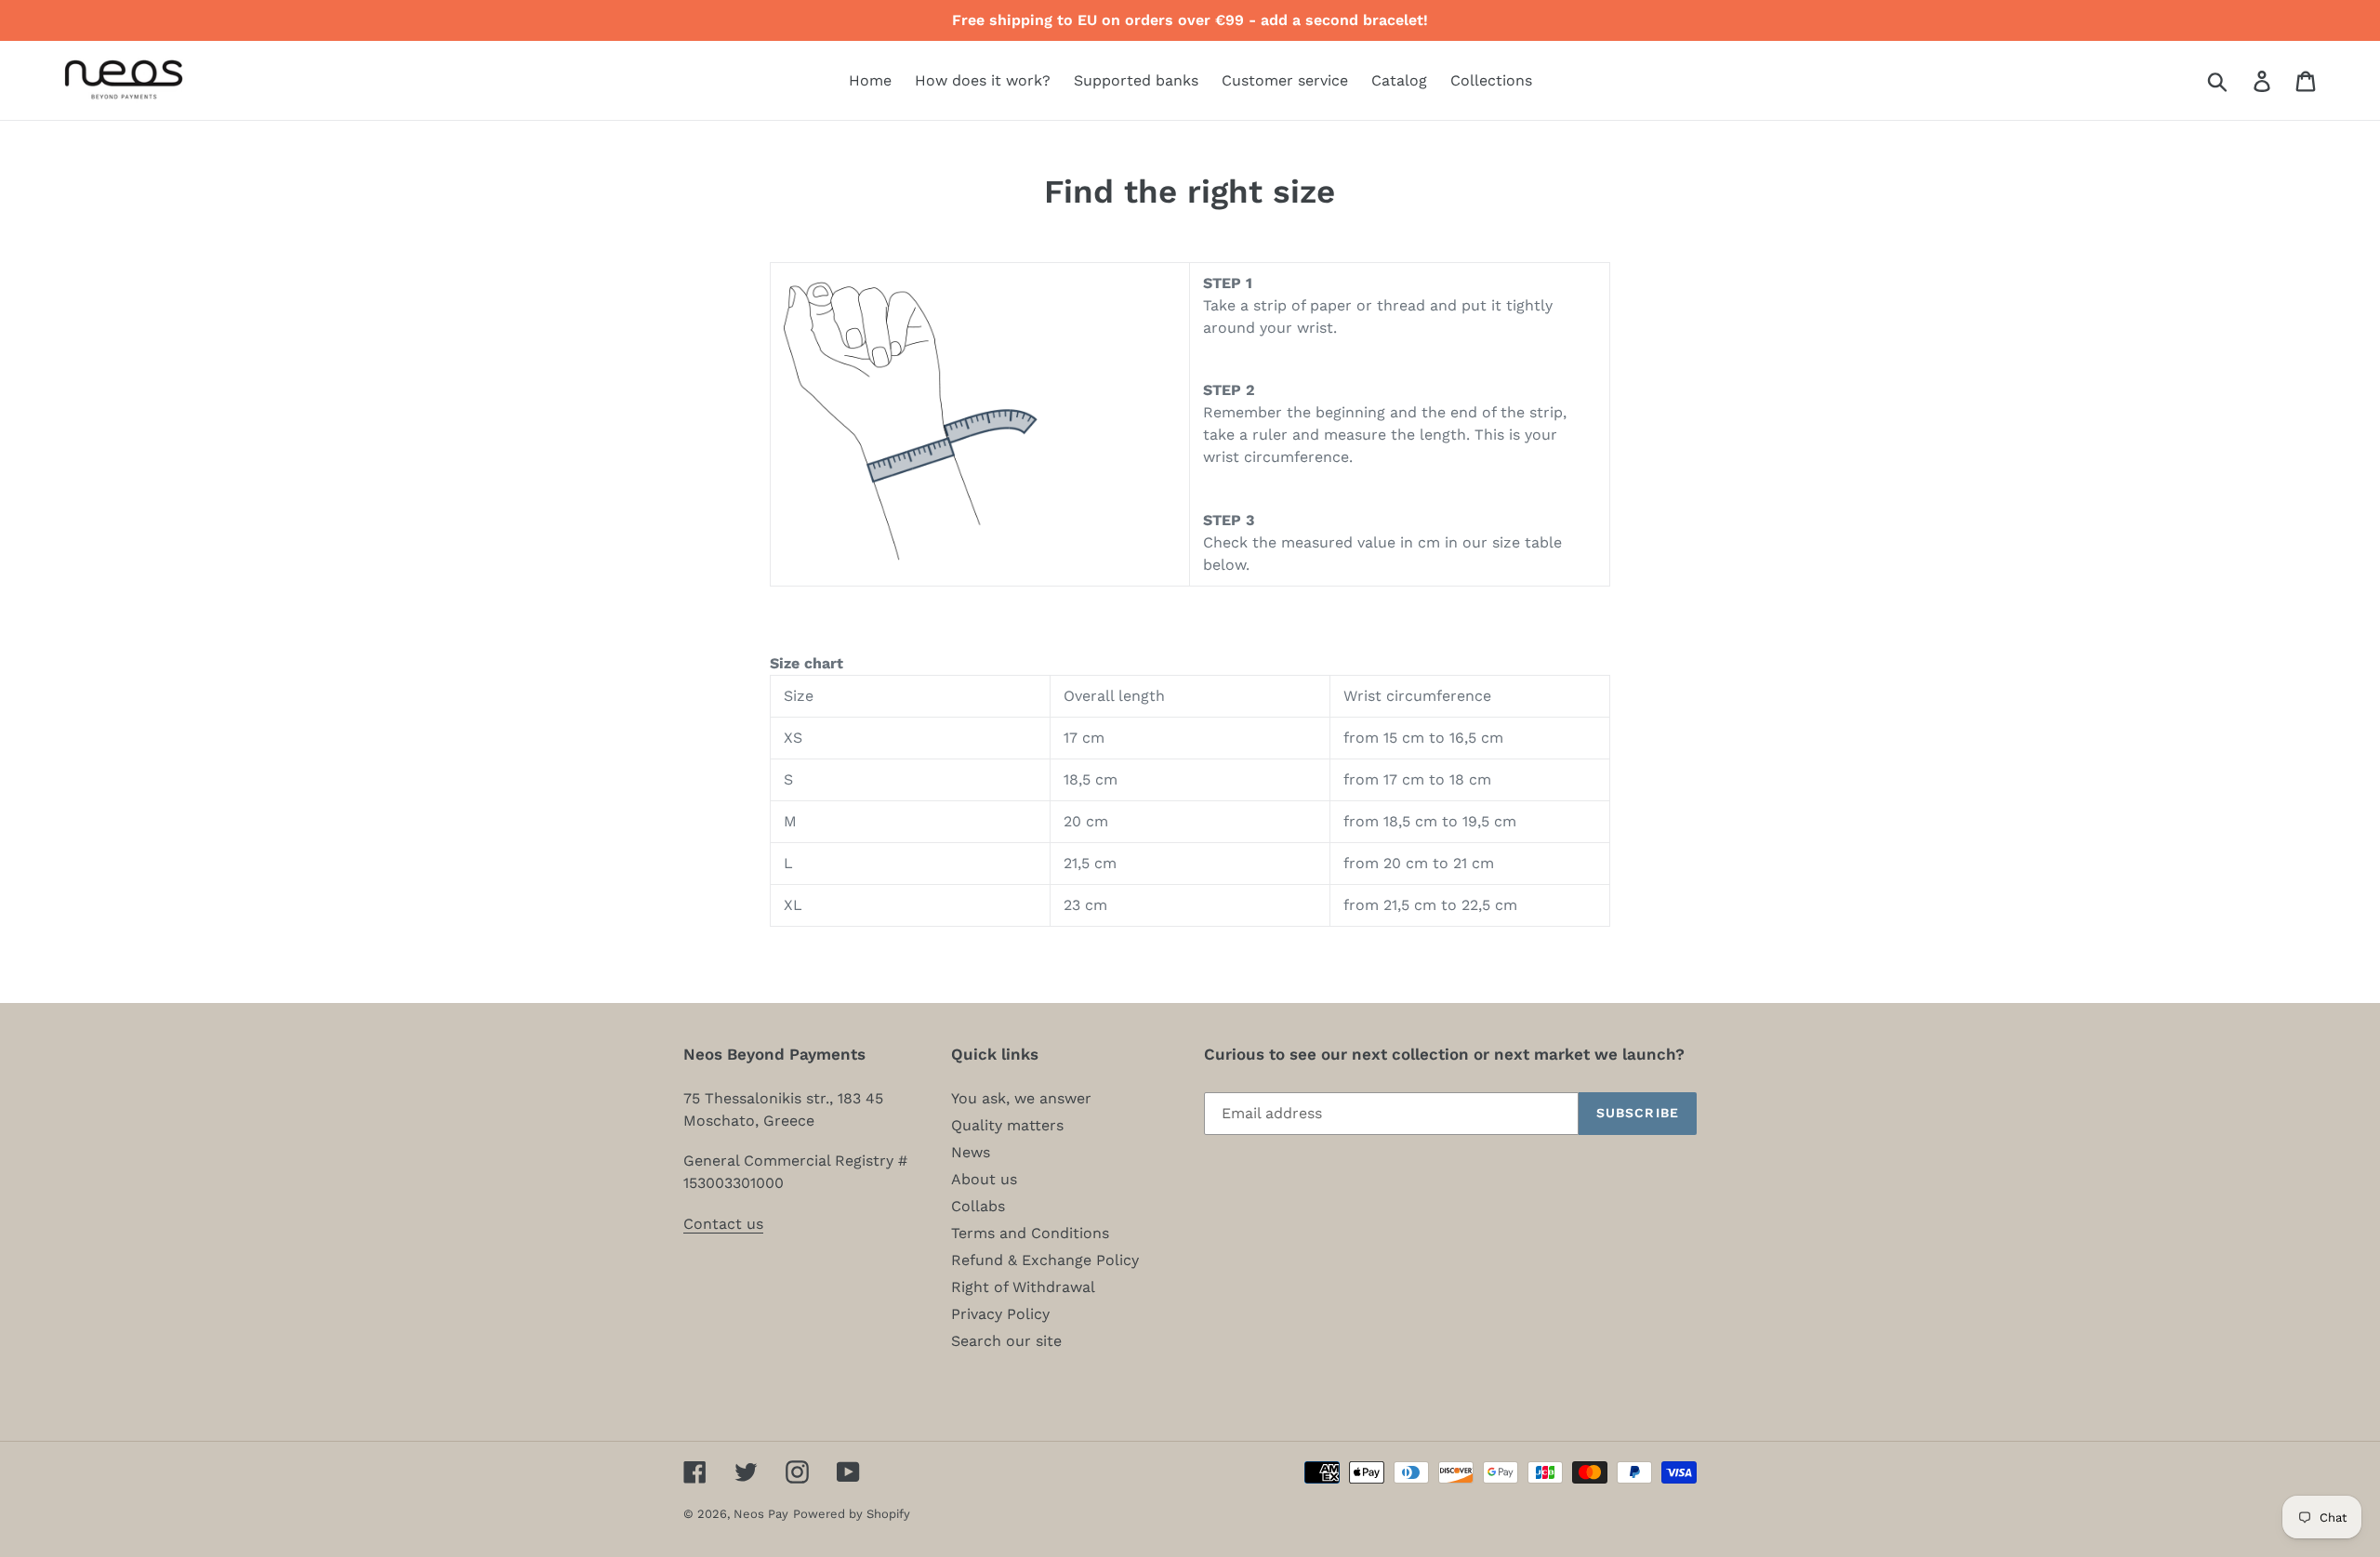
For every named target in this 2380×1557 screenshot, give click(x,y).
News (971, 1152)
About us (984, 1179)
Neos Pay (761, 1514)
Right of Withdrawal (1023, 1287)
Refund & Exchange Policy (1045, 1260)
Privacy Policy (1000, 1314)
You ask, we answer (1021, 1098)
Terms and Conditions (1030, 1233)
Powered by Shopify (852, 1514)
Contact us (723, 1224)
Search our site (1006, 1341)
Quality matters (1007, 1125)
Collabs (978, 1206)
